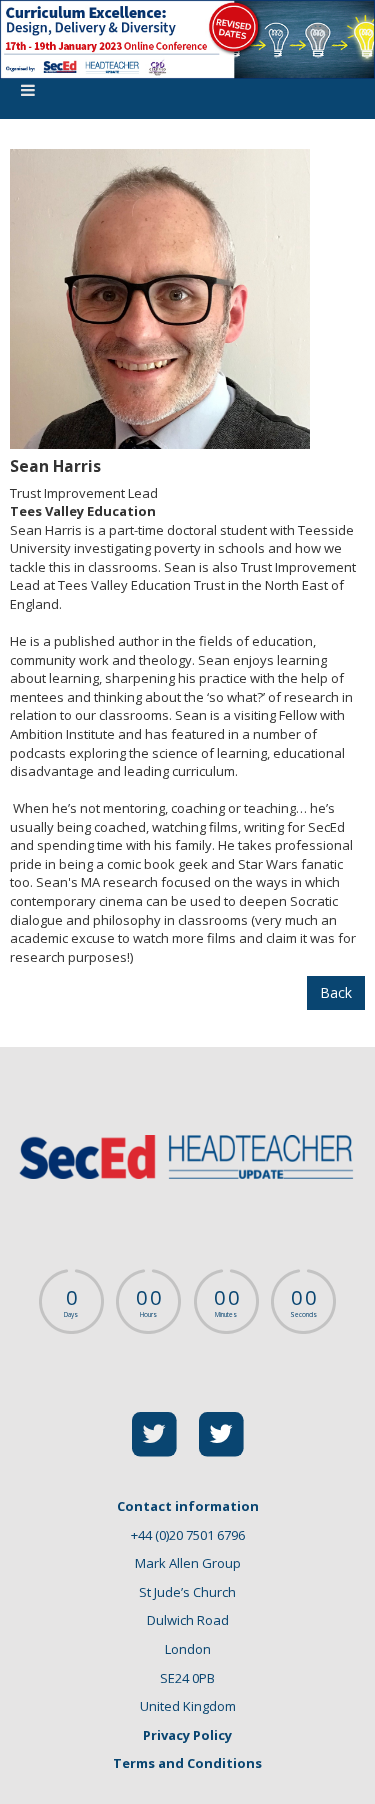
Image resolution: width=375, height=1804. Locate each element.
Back (336, 992)
